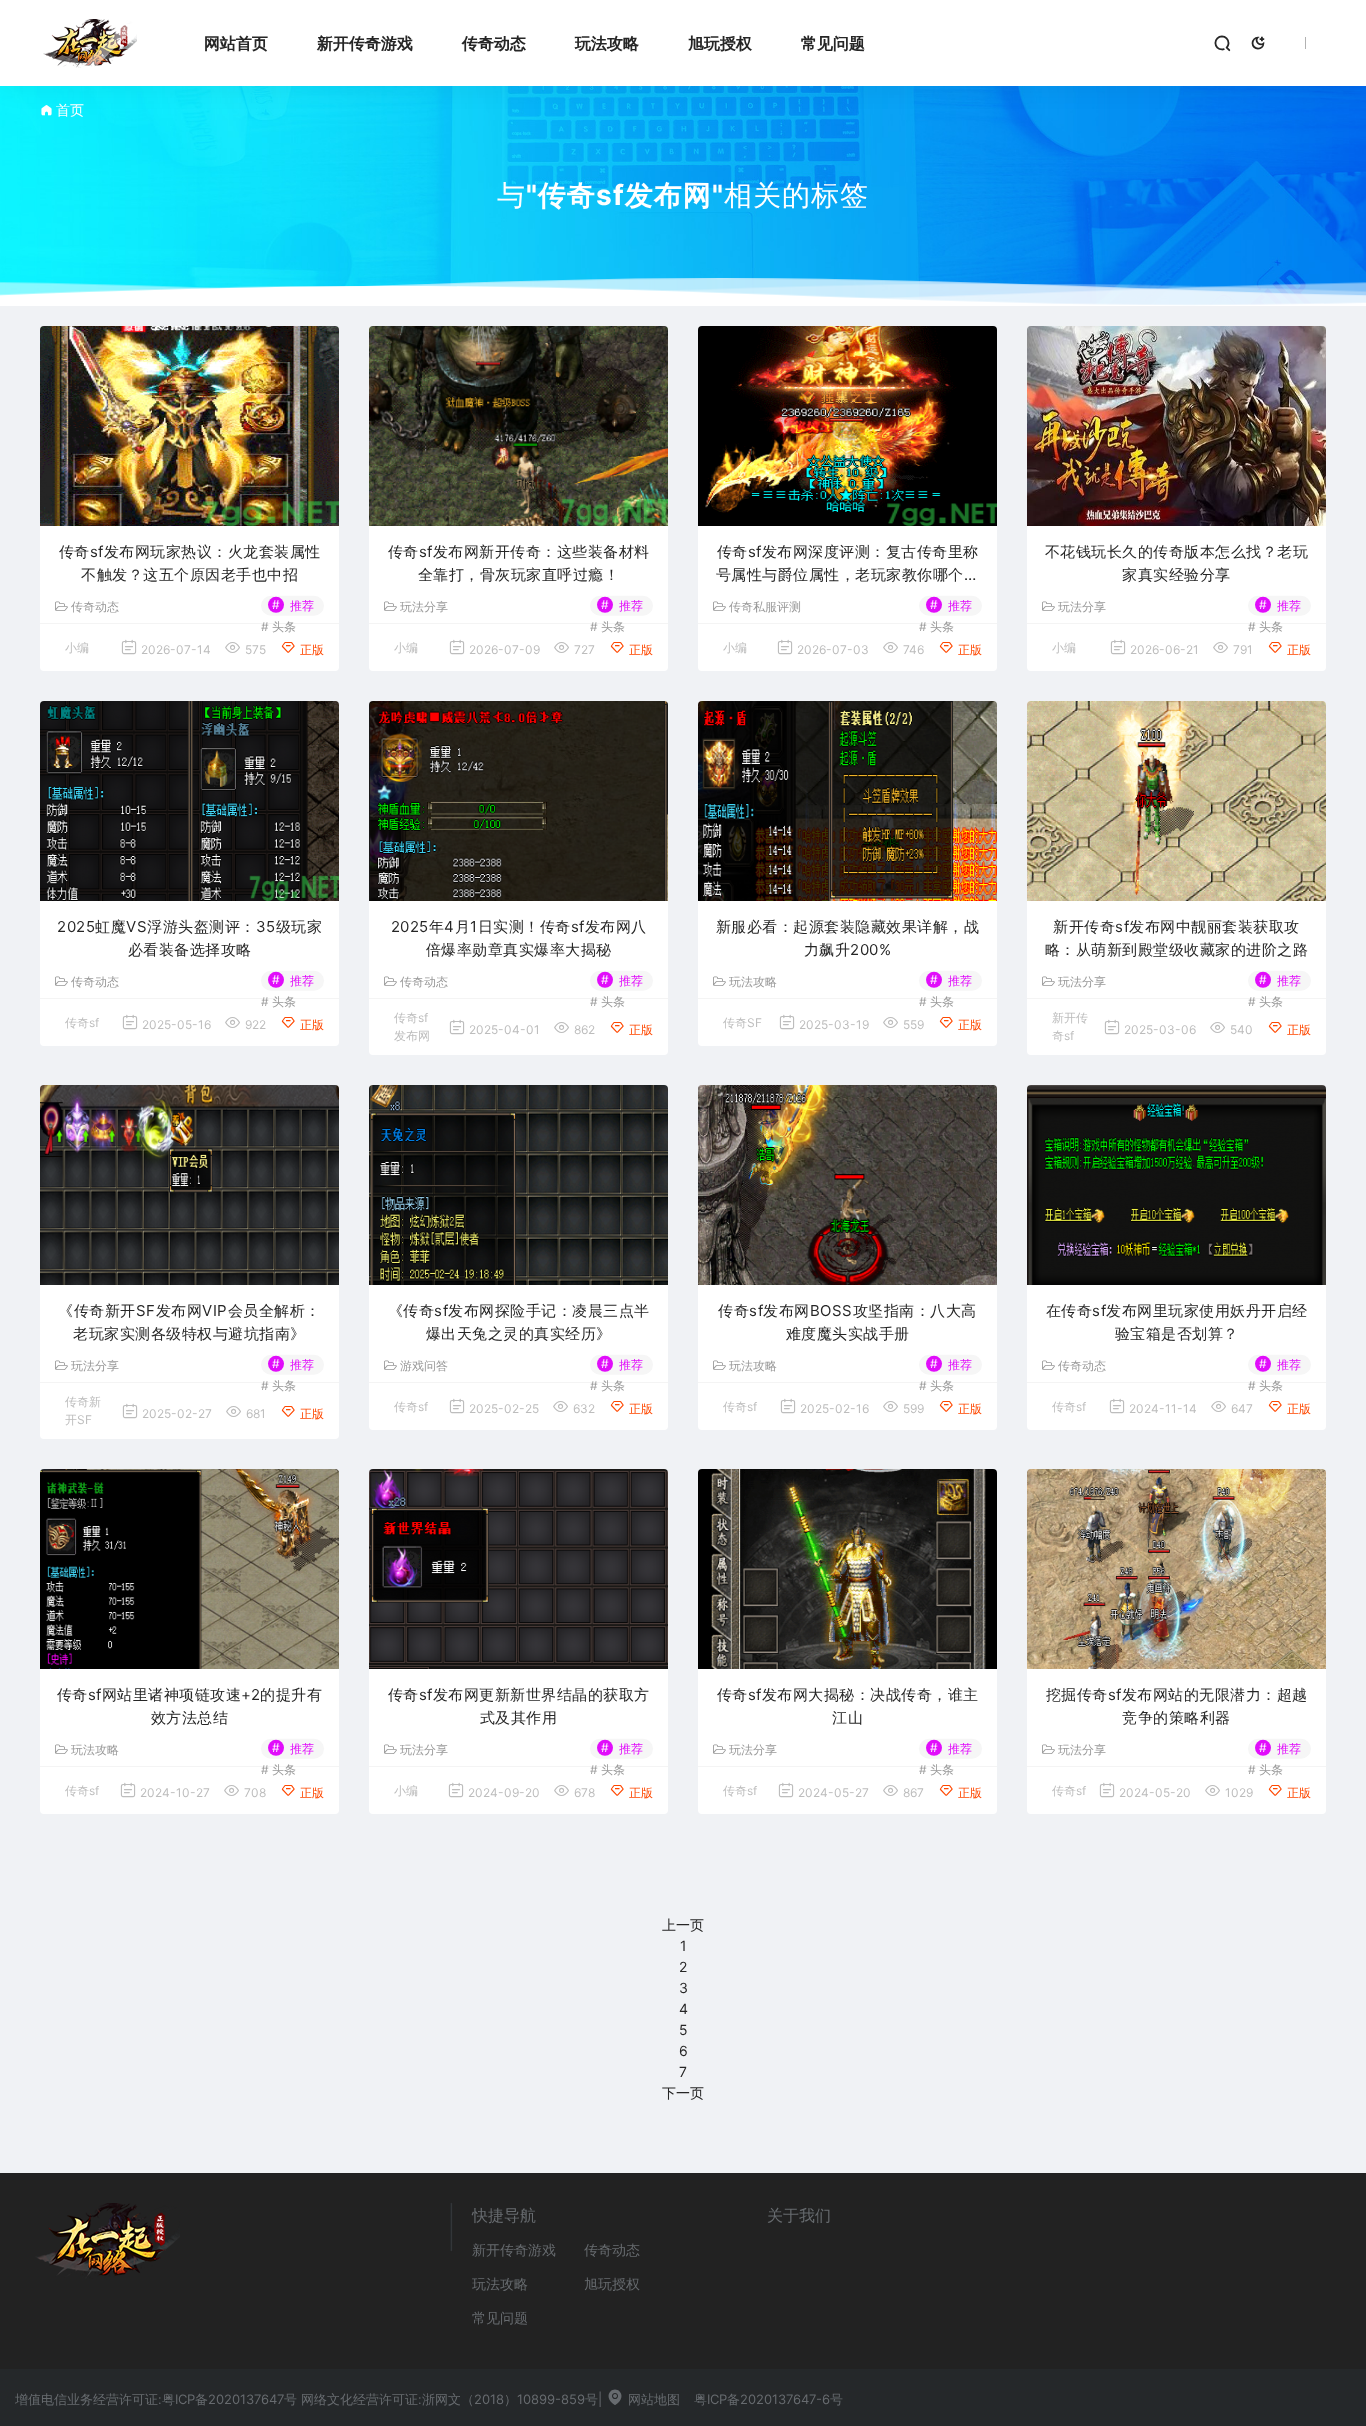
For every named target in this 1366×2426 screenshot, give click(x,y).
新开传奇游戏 (365, 43)
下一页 (683, 2092)
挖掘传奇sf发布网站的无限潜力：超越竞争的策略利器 (1177, 1706)
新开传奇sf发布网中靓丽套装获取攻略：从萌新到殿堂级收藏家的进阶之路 (1177, 938)
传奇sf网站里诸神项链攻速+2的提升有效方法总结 (190, 1706)
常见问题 (833, 43)
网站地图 (652, 2399)
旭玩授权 (720, 43)
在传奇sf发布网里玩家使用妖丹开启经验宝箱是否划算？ (1177, 1322)
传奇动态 (494, 43)
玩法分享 (424, 607)
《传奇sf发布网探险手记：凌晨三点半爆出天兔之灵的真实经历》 (519, 1322)
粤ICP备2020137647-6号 (768, 2399)
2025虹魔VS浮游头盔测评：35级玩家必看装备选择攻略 (189, 938)
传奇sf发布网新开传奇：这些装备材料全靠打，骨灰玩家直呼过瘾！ (519, 563)
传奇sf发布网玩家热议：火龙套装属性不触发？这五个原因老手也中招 (190, 563)
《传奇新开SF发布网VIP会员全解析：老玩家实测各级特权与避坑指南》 (189, 1322)
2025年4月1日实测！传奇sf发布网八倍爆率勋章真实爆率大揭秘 (519, 938)
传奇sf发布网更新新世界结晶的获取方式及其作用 (519, 1706)
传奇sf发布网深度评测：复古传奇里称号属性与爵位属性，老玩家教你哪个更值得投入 (848, 564)
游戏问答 (424, 1366)
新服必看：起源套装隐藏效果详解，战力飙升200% (848, 938)
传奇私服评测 (765, 607)
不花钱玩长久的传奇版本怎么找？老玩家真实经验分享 (1177, 563)
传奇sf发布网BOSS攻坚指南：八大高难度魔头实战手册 (847, 1322)
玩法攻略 (607, 43)
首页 (70, 109)
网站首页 (236, 43)
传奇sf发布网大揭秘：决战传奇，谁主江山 (848, 1706)
